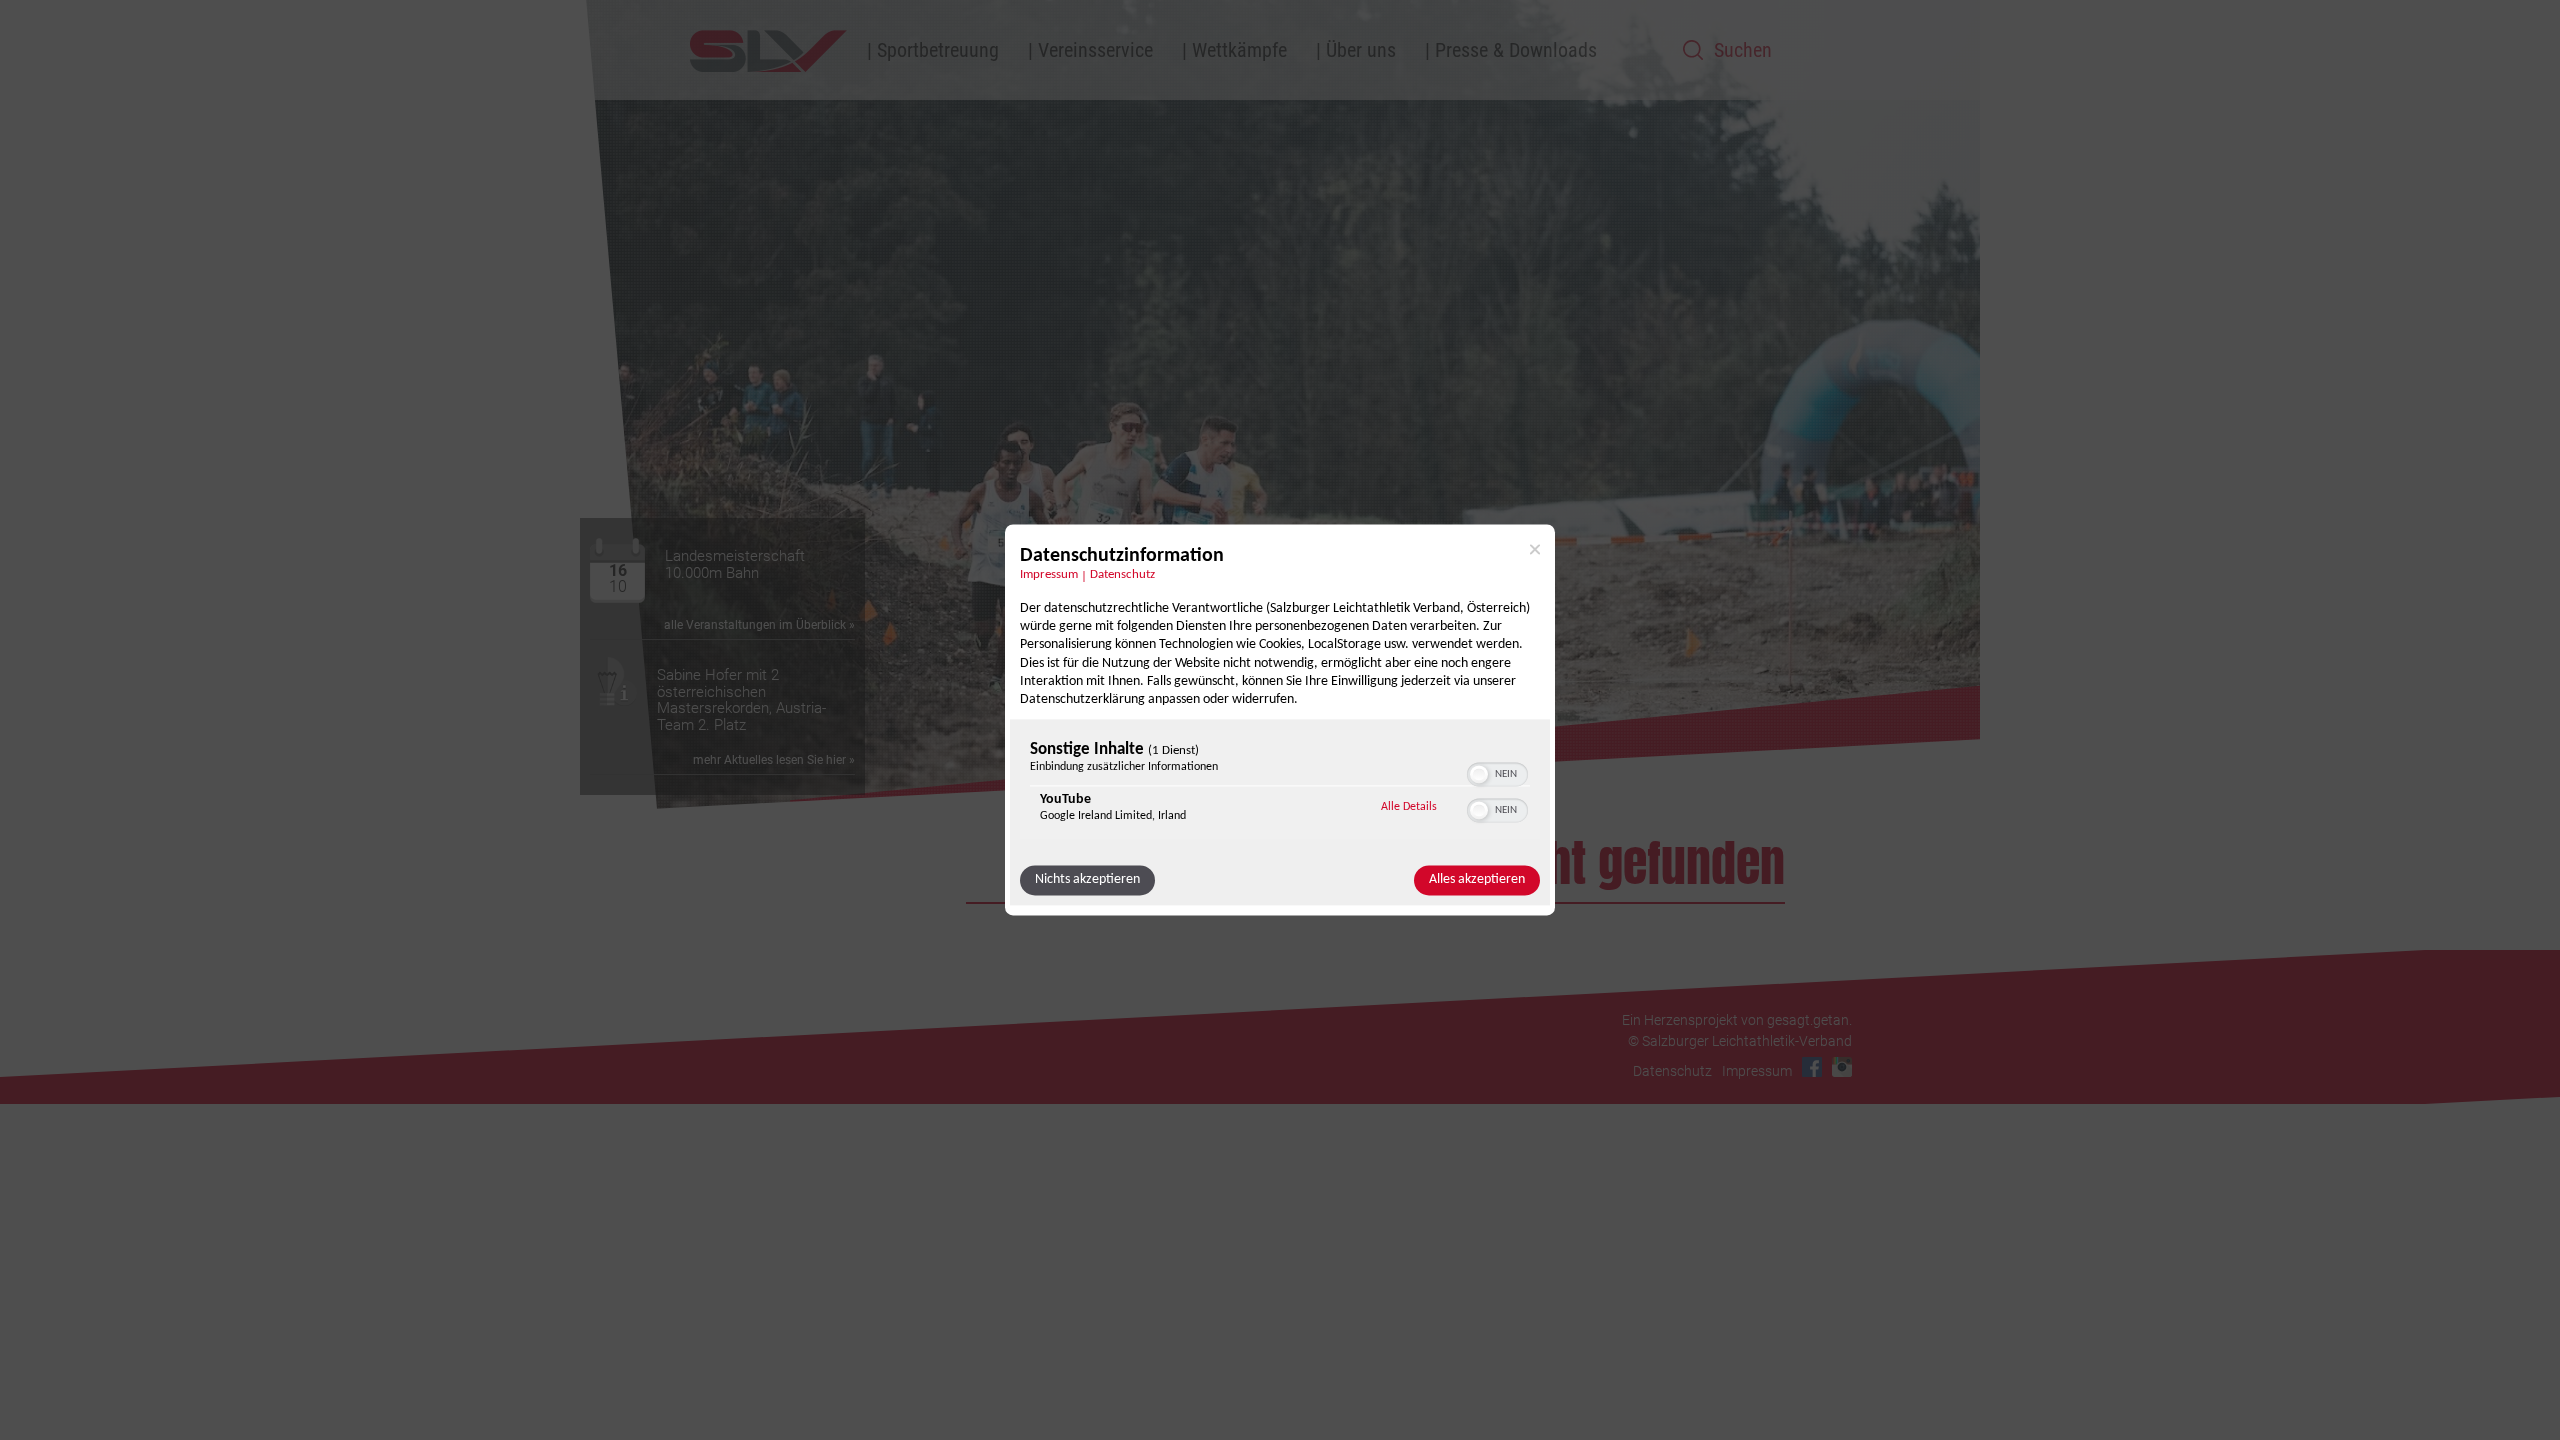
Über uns (1361, 50)
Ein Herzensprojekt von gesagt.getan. (1737, 1020)
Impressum (1049, 575)
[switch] (1497, 773)
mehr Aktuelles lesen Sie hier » (774, 760)
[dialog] (1280, 719)
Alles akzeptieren (1477, 880)
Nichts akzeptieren (1087, 880)
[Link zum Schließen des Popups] (1535, 549)
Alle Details (1409, 807)
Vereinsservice (1095, 50)
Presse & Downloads (1516, 50)
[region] (1280, 787)
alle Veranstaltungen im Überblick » (759, 625)
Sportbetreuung (938, 50)
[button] (1479, 775)
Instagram (1842, 1067)
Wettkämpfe (1239, 50)
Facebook (1812, 1067)
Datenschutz (1122, 575)
